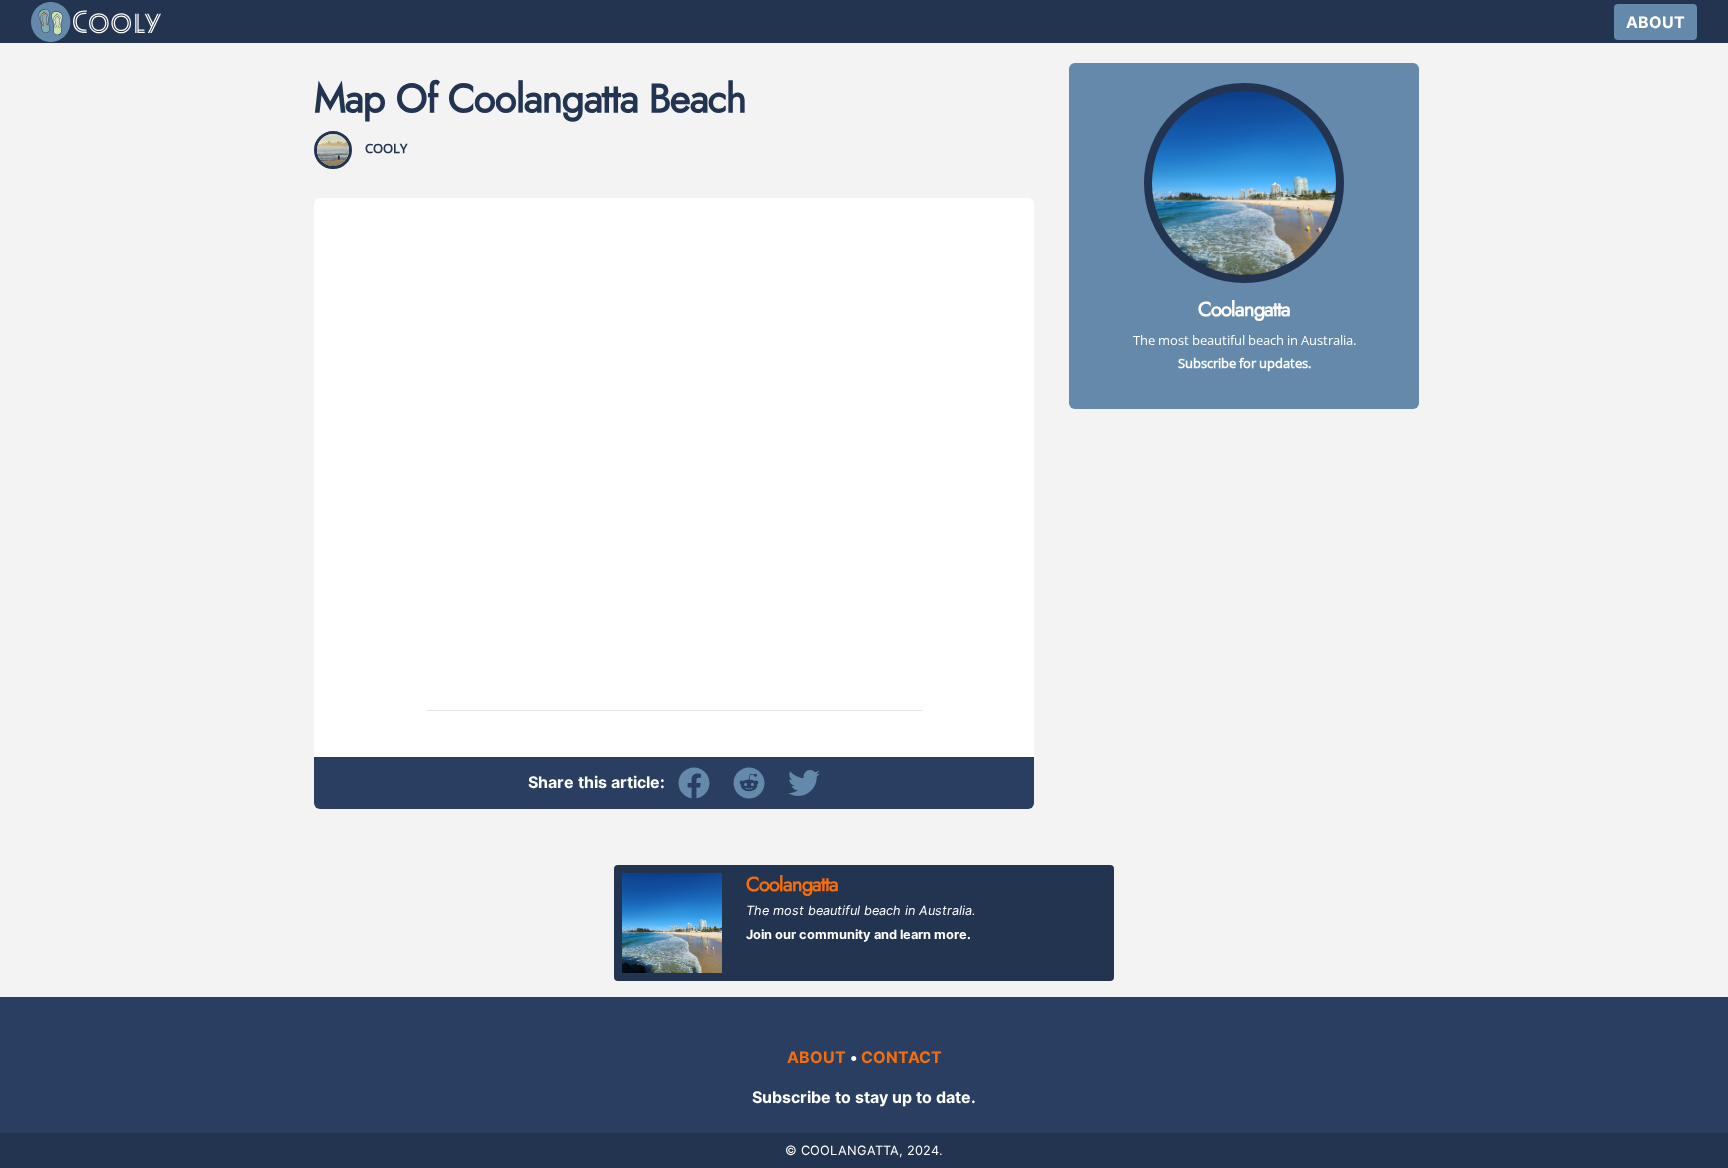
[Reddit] (754, 782)
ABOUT (1655, 22)
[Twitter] (804, 782)
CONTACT (901, 1057)
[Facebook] (699, 782)
